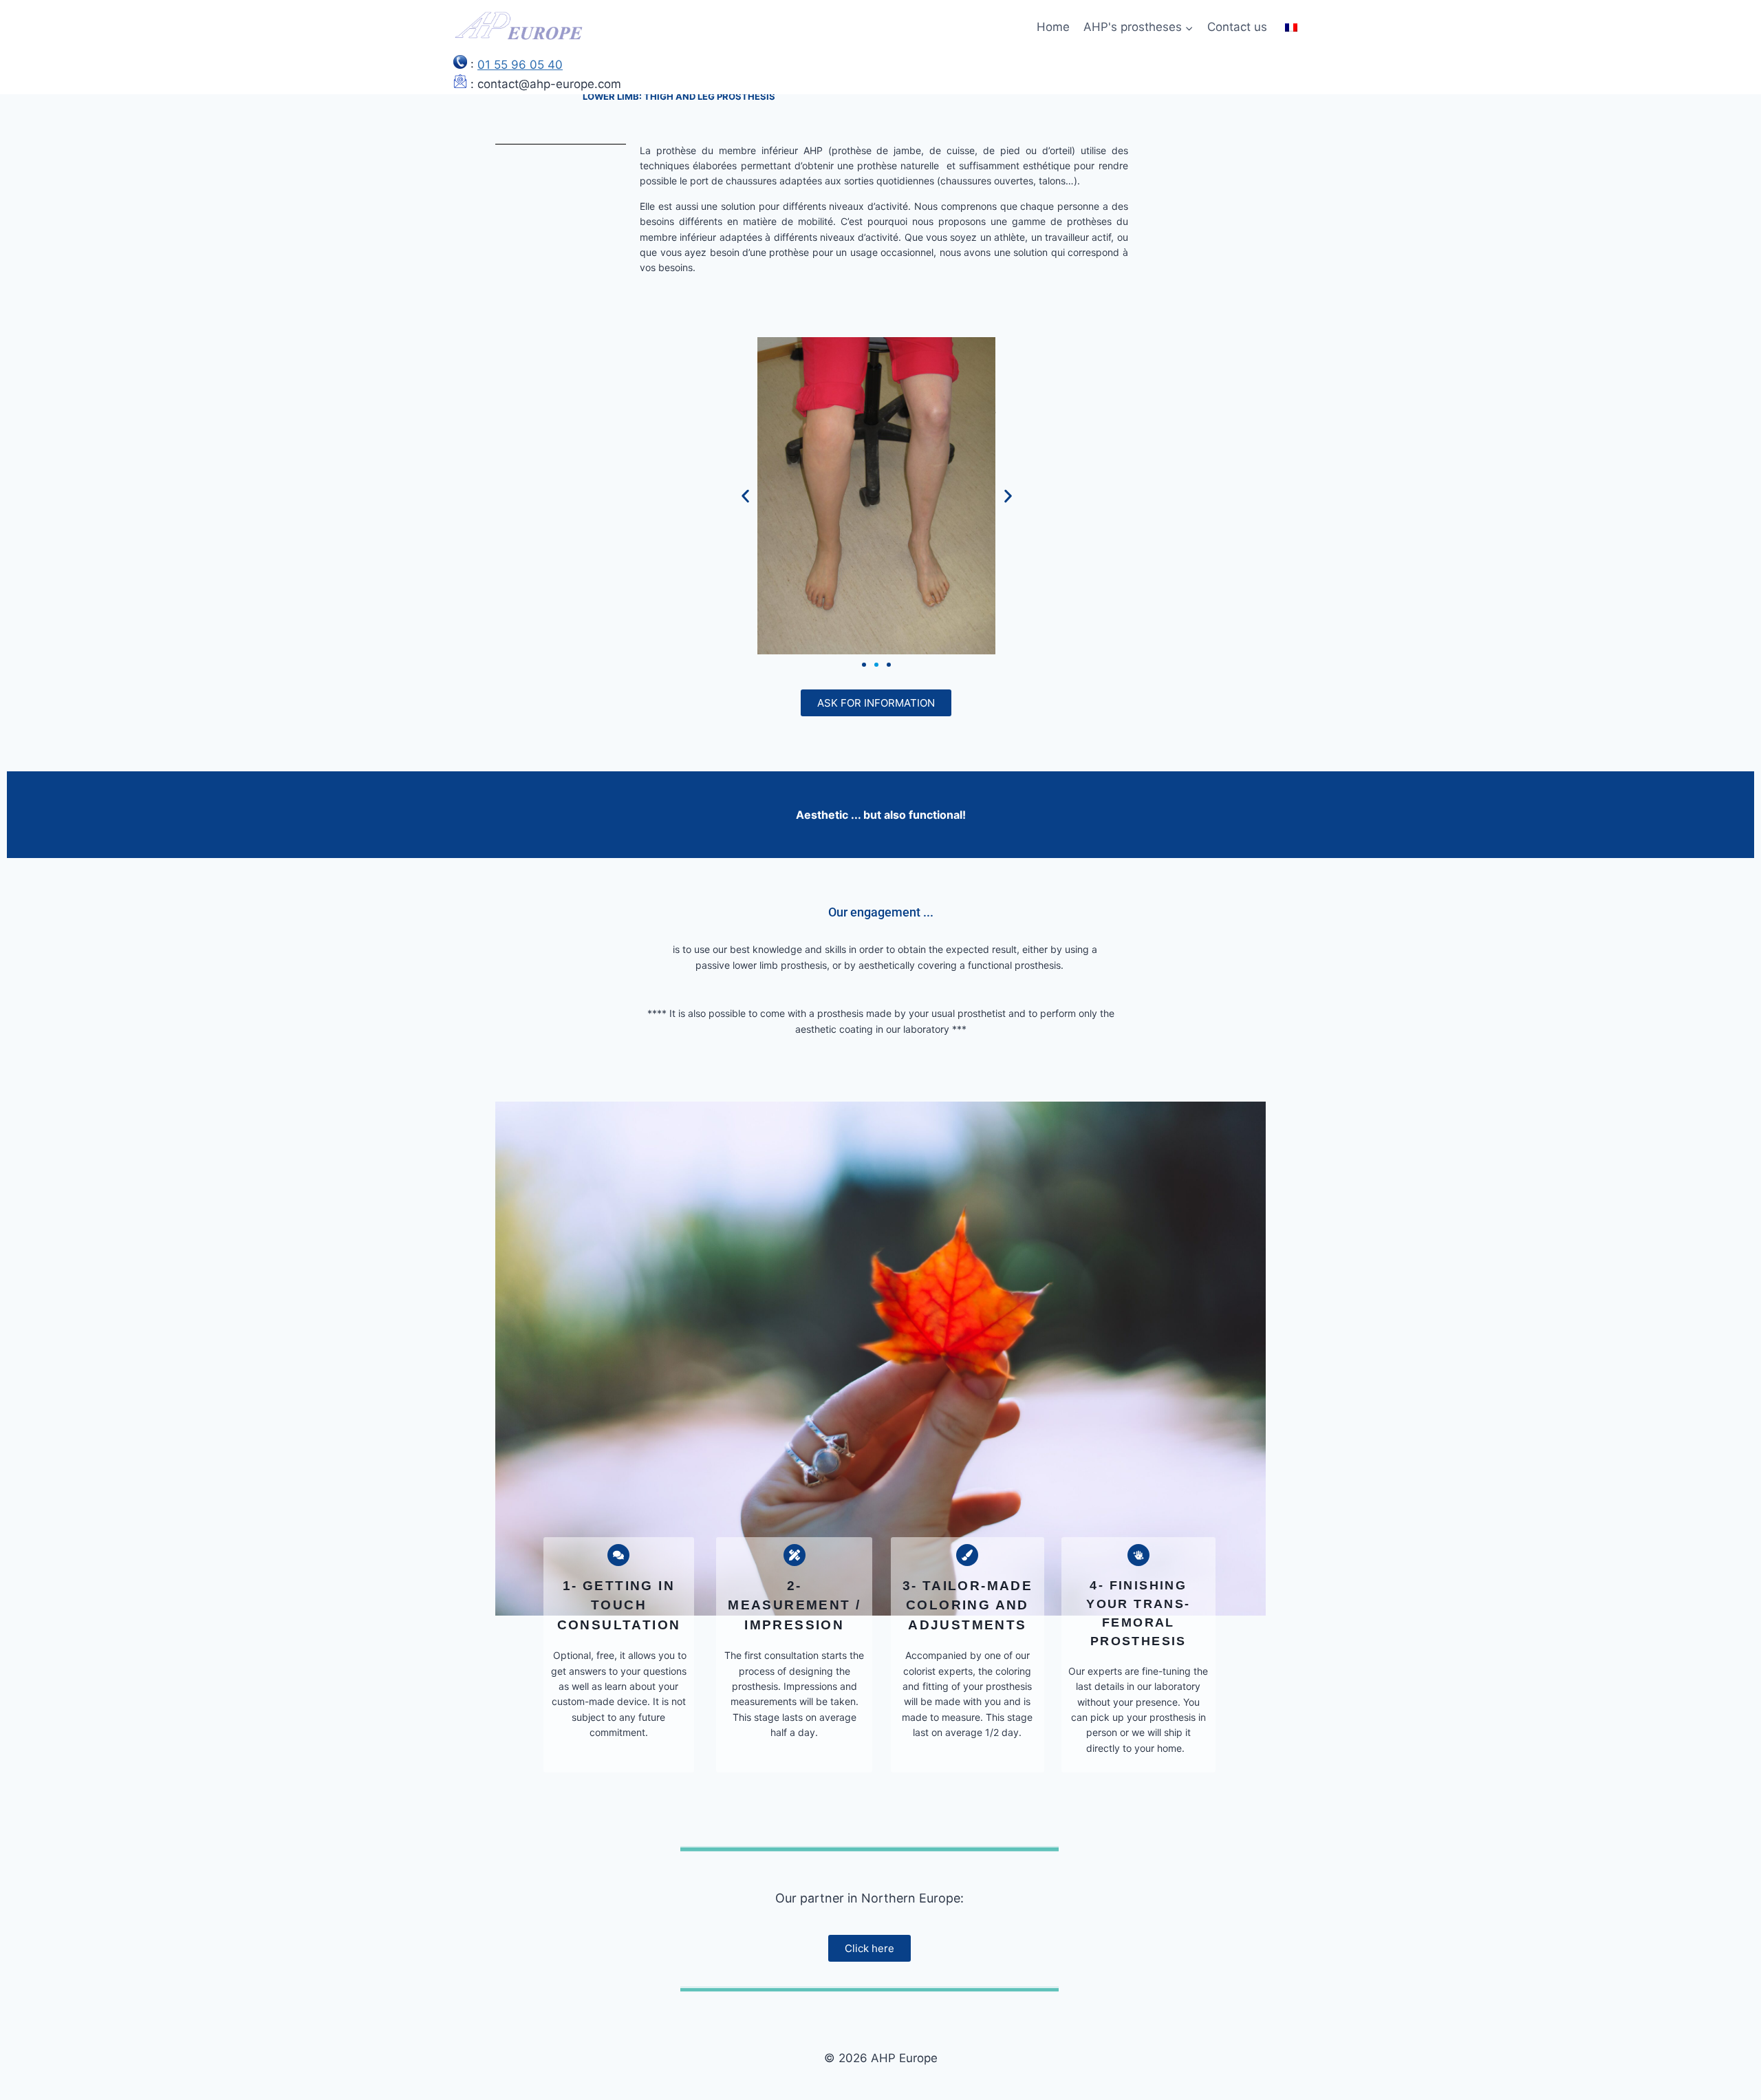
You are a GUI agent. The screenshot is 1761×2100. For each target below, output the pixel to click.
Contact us (1237, 27)
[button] (745, 496)
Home (1053, 27)
